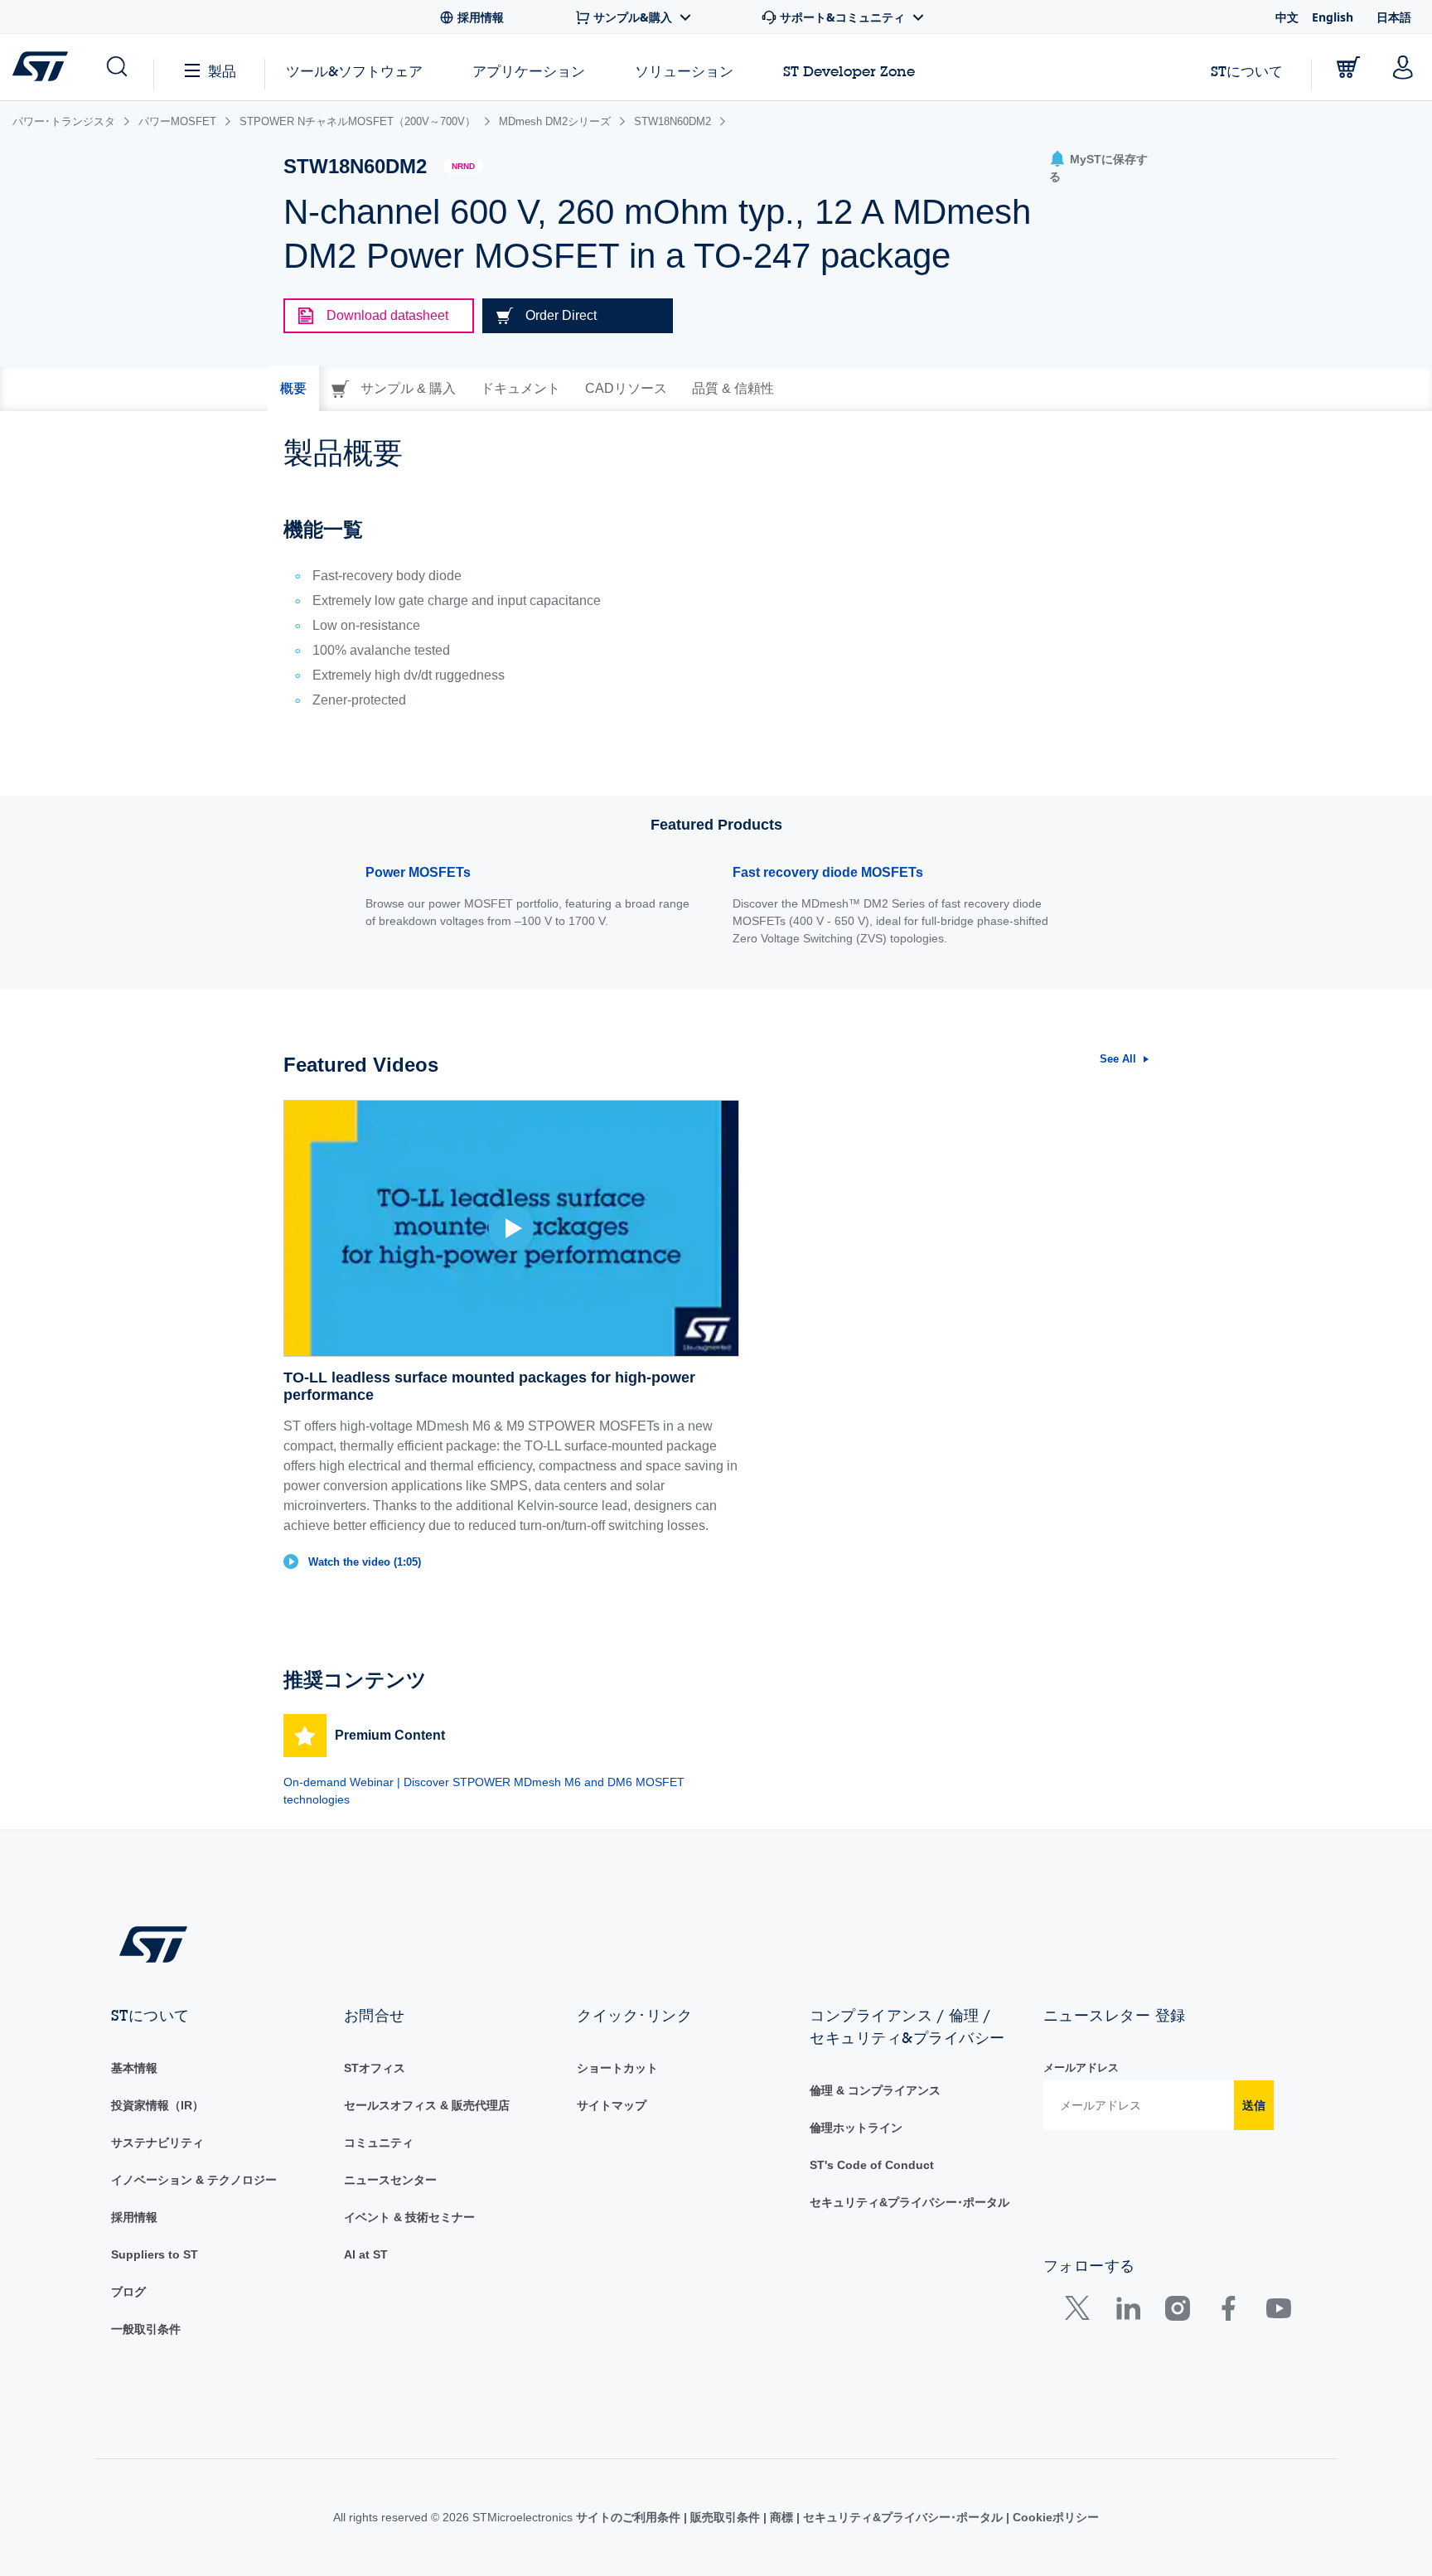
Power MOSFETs (418, 872)
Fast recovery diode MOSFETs (828, 872)
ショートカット (617, 2068)
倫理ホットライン (856, 2128)
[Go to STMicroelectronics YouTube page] (1278, 2312)
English (1333, 17)
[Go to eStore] (1348, 67)
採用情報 (134, 2217)
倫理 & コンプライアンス (875, 2090)
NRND (463, 166)
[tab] (293, 389)
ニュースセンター (390, 2180)
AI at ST (366, 2254)
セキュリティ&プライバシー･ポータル (910, 2202)
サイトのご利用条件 (630, 2517)
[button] (116, 67)
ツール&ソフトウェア (354, 71)
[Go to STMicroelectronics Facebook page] (1228, 2312)
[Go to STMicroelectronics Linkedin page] (1127, 2312)
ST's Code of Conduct (872, 2165)
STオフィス (375, 2068)
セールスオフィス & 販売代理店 (427, 2105)
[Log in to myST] (1403, 67)
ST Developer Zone (849, 71)
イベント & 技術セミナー (409, 2217)
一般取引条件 (146, 2329)
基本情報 (134, 2068)
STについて (1247, 71)
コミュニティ (379, 2143)
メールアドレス (1081, 2068)
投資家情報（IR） (157, 2105)
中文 (1287, 17)
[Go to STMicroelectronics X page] (1081, 2312)
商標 (781, 2517)
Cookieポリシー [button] (1054, 2517)
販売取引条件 (725, 2517)
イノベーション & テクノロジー (194, 2180)
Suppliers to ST (155, 2254)
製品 (222, 71)
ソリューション (684, 71)
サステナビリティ (157, 2143)
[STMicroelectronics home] (44, 66)
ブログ (128, 2292)
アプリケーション (529, 71)
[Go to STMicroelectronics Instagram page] (1177, 2312)
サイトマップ (612, 2105)
